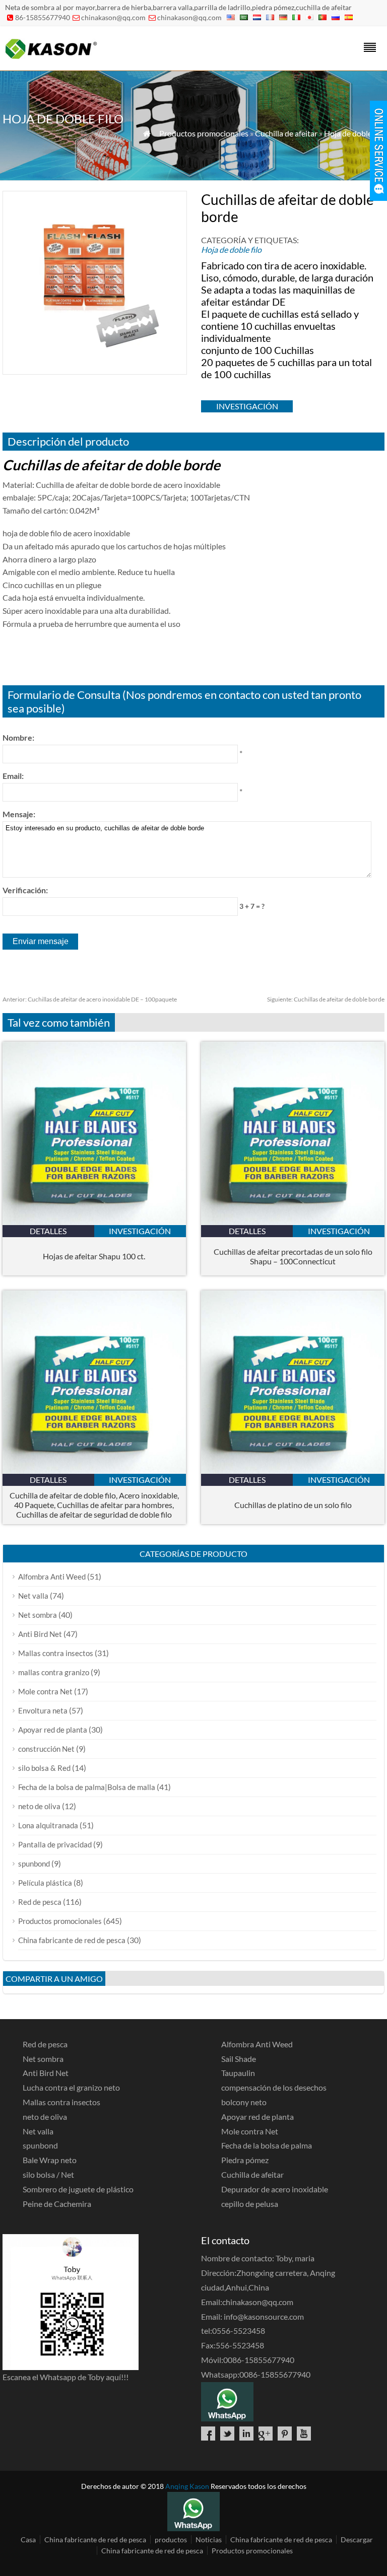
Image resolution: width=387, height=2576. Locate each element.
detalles (48, 1231)
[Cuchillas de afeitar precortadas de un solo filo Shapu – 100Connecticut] (293, 1222)
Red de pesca (40, 1902)
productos (171, 2539)
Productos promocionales (204, 133)
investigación (247, 406)
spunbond (34, 1864)
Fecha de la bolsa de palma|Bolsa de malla (87, 1787)
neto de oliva (39, 1806)
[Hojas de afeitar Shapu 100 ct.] (94, 1222)
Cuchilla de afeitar (286, 133)
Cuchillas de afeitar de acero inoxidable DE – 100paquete (90, 999)
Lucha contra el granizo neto (71, 2087)
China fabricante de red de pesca (72, 1940)
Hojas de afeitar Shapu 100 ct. (94, 1256)
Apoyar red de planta (53, 1730)
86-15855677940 (43, 17)
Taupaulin (238, 2073)
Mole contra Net (45, 1691)
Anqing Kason (187, 2486)
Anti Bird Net (40, 1634)
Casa (28, 2539)
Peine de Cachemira (57, 2204)
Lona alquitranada (48, 1825)
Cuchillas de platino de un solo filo (293, 1505)
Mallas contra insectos (56, 1653)
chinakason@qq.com (113, 17)
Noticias (209, 2539)
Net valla (33, 1596)
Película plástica (45, 1883)
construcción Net (46, 1749)
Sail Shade (239, 2059)
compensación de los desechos (274, 2087)
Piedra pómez (245, 2160)
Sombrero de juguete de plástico (78, 2189)
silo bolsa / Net (48, 2174)
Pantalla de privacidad (55, 1844)
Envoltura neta (43, 1710)
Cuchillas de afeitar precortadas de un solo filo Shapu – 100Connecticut (293, 1256)
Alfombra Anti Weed (52, 1577)
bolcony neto (244, 2102)
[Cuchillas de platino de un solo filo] (293, 1471)
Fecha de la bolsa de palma (267, 2145)
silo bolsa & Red (44, 1768)
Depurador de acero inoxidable (275, 2189)
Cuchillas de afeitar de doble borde (326, 999)
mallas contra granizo (54, 1672)
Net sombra (38, 1615)
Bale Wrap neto (50, 2160)
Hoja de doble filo (354, 133)
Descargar (357, 2539)
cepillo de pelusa (250, 2204)
